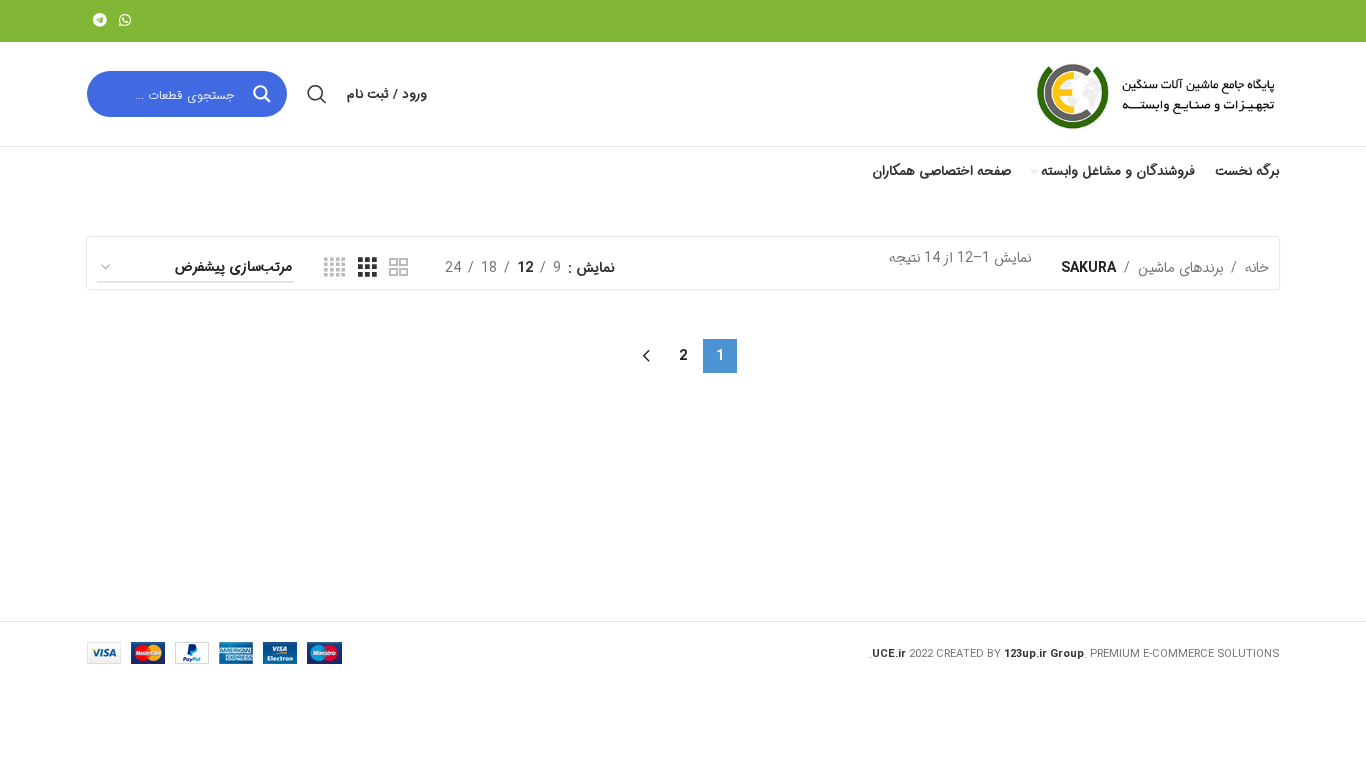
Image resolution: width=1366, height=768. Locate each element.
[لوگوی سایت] (1154, 94)
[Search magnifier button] (264, 94)
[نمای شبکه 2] (398, 268)
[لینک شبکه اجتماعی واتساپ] (125, 21)
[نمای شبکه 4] (334, 268)
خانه (1257, 268)
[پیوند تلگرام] (100, 21)
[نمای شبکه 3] (367, 268)
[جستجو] (317, 94)
